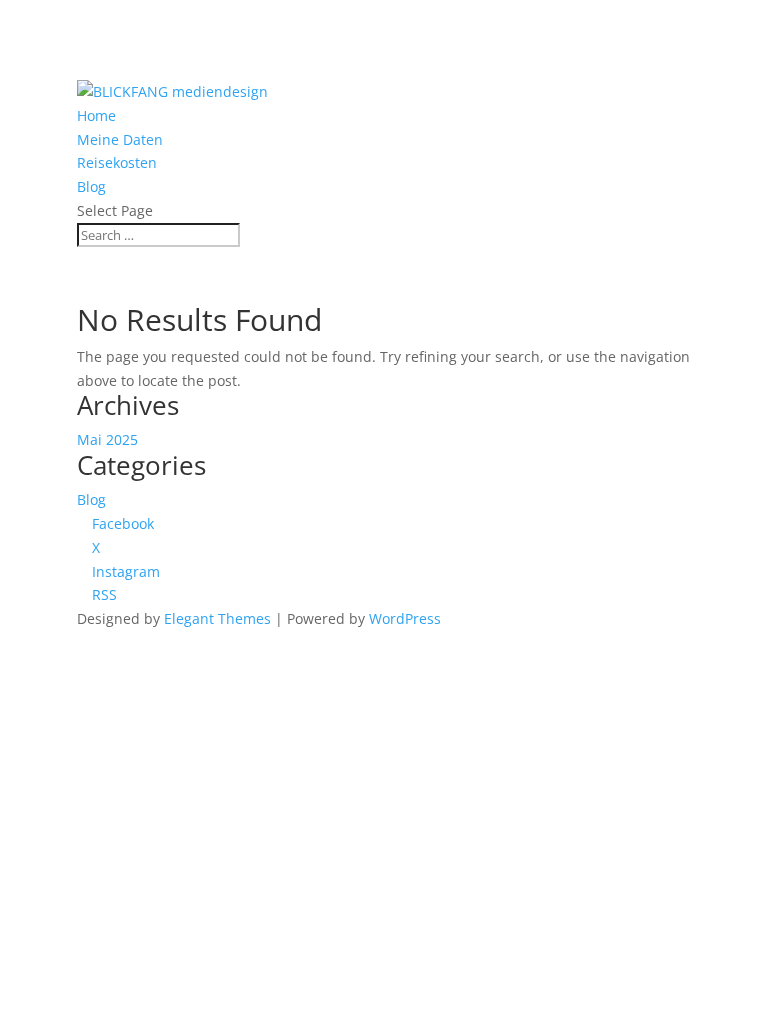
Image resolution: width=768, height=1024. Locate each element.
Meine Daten (120, 139)
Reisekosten (117, 162)
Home (96, 115)
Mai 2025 (107, 439)
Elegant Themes (217, 618)
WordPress (405, 618)
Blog (91, 186)
